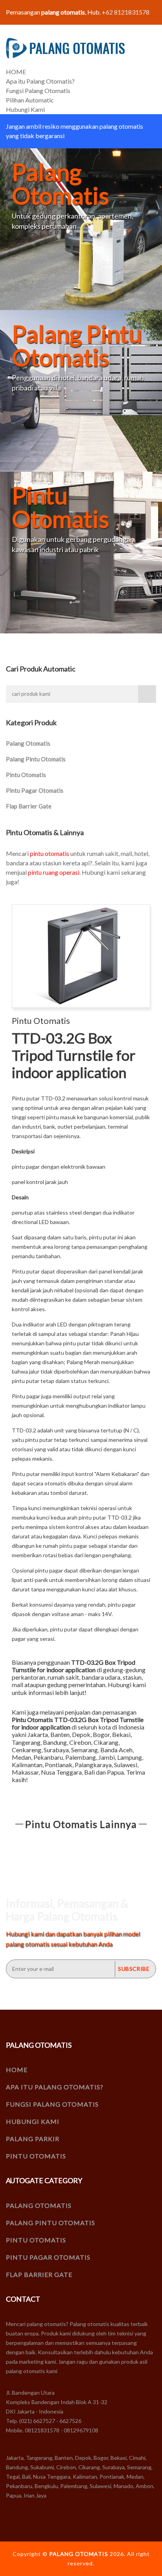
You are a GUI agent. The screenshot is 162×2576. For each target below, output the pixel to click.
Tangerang (26, 1742)
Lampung (130, 1757)
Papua (115, 1772)
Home (17, 2070)
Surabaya (56, 1750)
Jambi (107, 1757)
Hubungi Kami (25, 109)
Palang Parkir (33, 2139)
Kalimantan (27, 1765)
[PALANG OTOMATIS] (65, 48)
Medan (21, 1757)
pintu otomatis (50, 853)
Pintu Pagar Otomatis (35, 790)
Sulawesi (126, 1765)
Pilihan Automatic (30, 100)
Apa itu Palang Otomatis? (40, 81)
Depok (81, 1734)
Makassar (25, 1772)
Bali (89, 1772)
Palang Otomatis (28, 743)
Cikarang (106, 1742)
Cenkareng (27, 1750)
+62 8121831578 (126, 12)
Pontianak (59, 1765)
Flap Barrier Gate (29, 806)
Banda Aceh (116, 1750)
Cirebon (80, 1742)
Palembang (81, 1757)
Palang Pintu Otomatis (36, 759)
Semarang (85, 1750)
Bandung (55, 1742)
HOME (16, 72)
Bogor (101, 1734)
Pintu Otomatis (26, 775)
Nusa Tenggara (61, 1772)
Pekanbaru (48, 1757)
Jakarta (38, 1734)
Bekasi (121, 1734)
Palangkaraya (93, 1765)
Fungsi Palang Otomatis (38, 90)
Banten (60, 1734)
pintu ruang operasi (54, 872)
